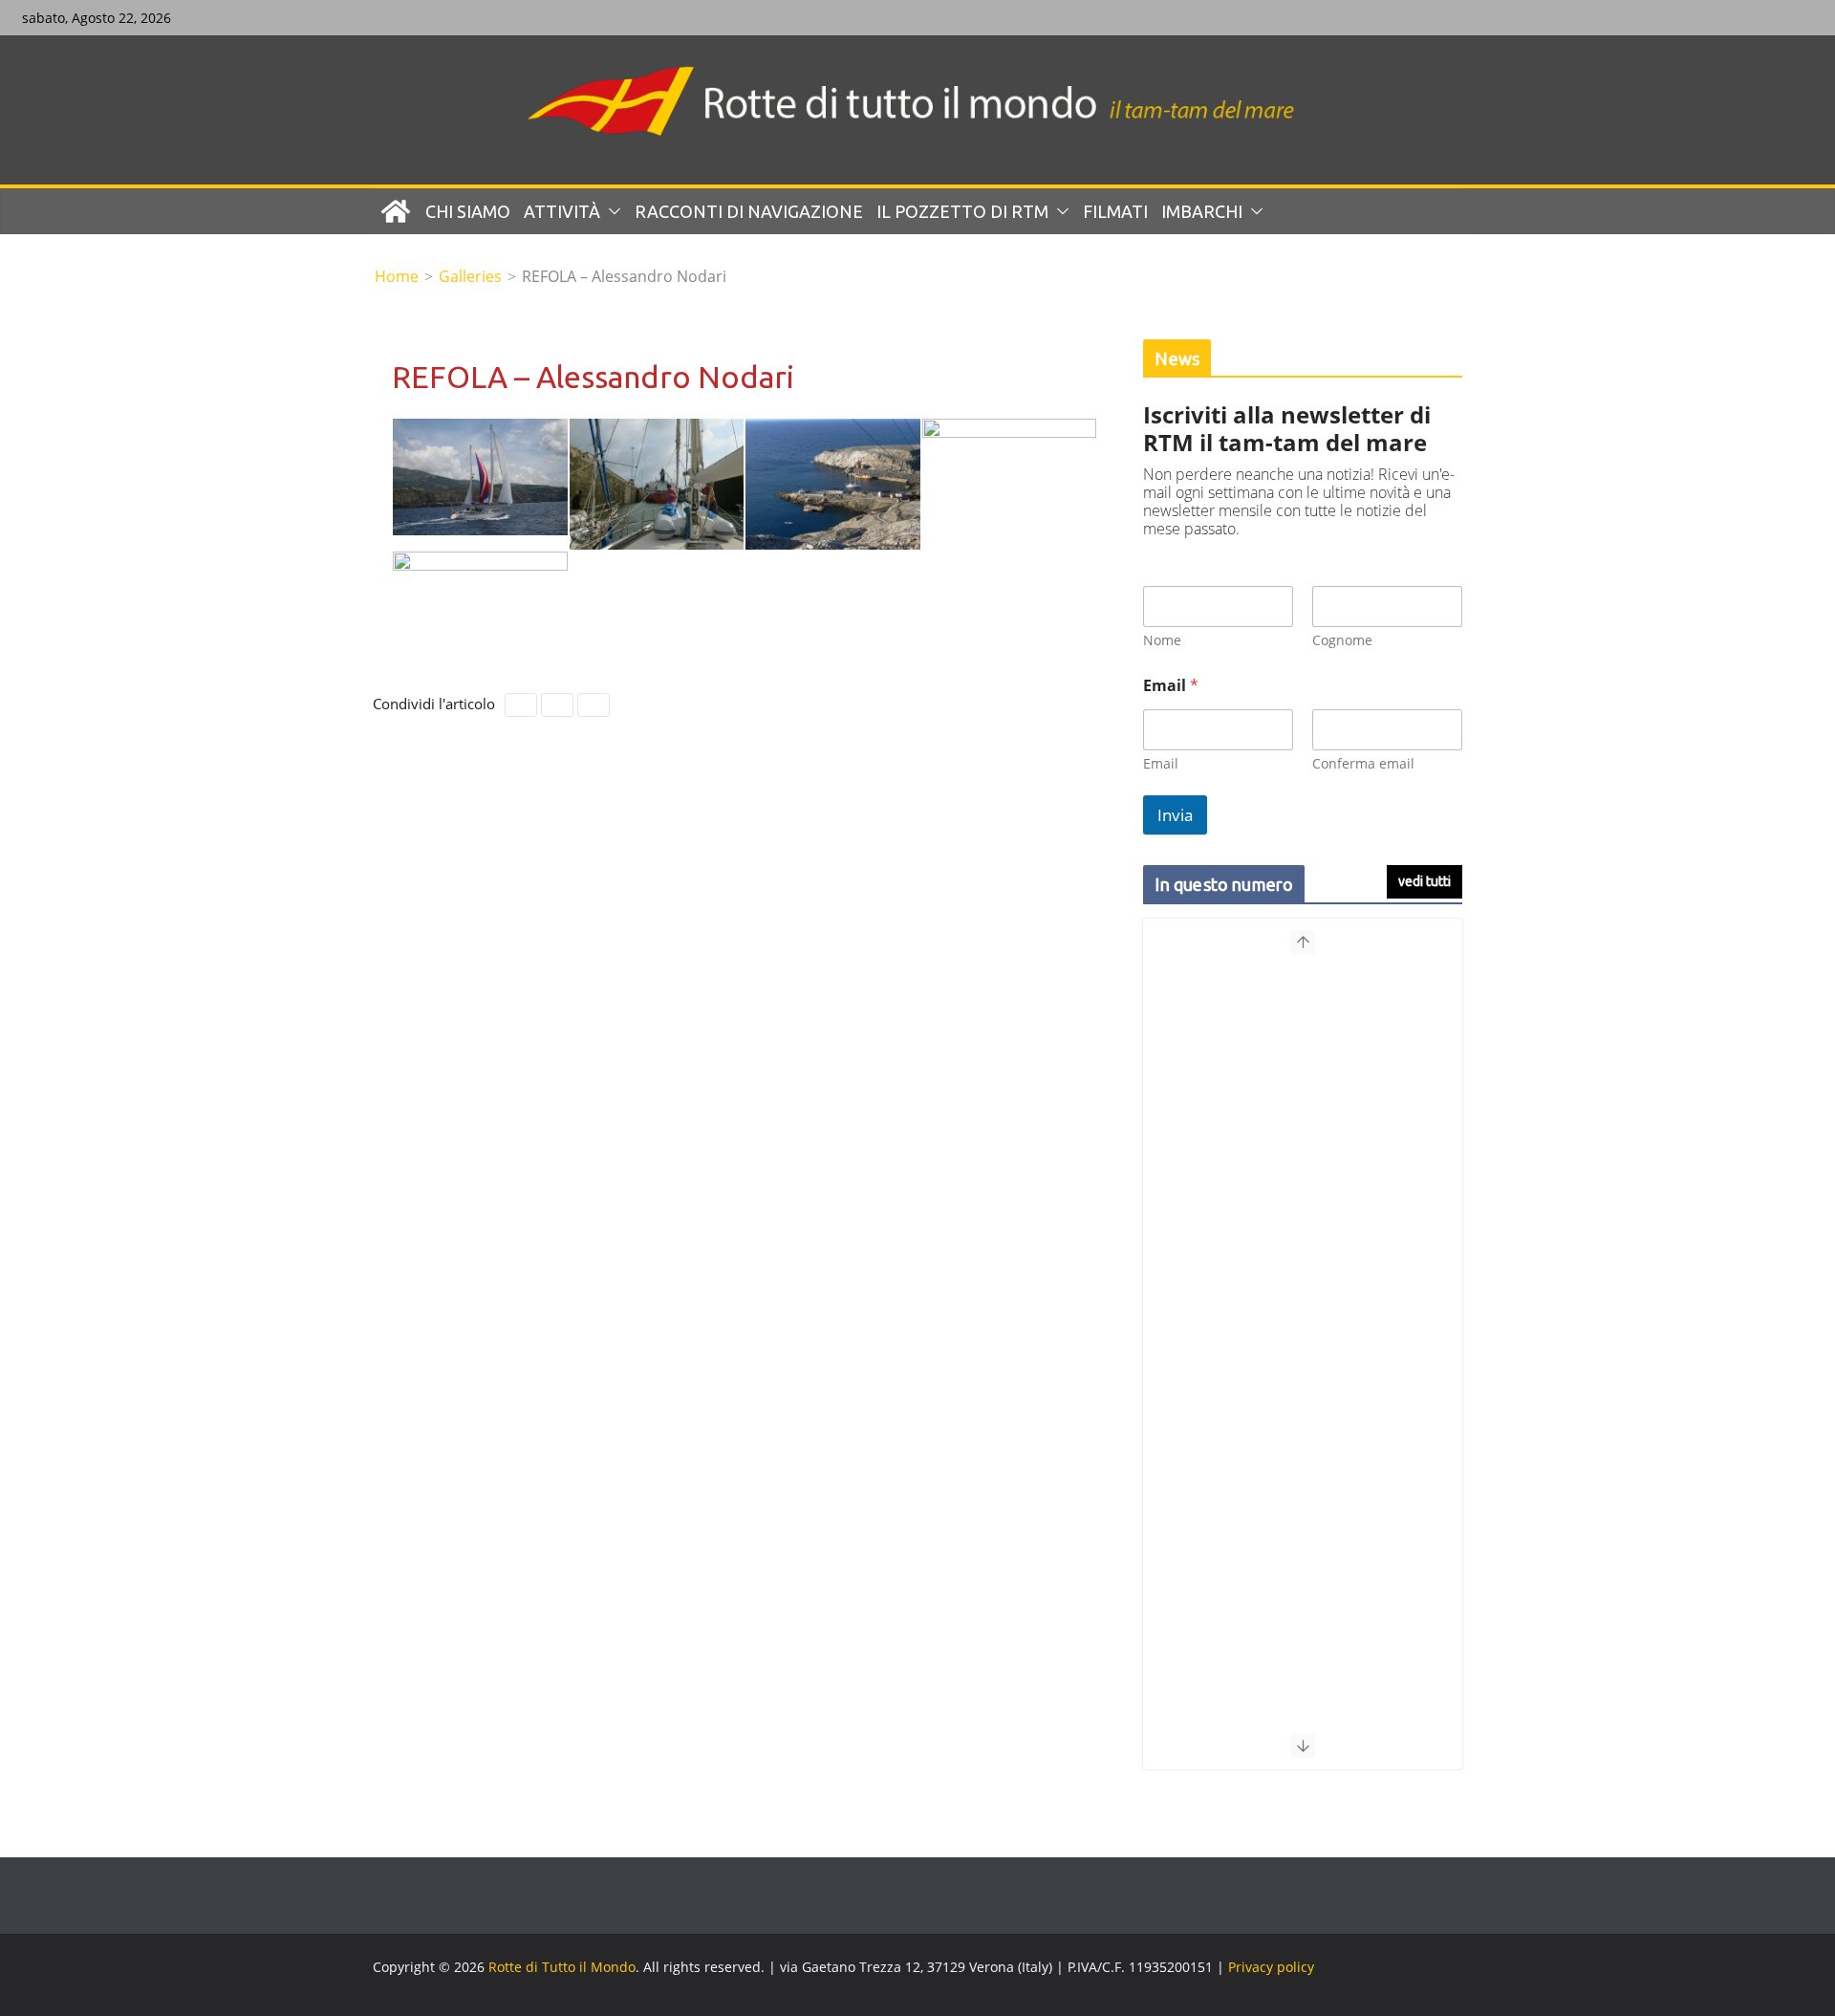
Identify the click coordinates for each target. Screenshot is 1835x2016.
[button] (611, 211)
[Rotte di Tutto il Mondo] (396, 211)
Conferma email (1363, 763)
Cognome (1342, 640)
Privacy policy (1271, 1967)
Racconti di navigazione (749, 211)
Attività (562, 211)
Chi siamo (468, 211)
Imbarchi (1202, 211)
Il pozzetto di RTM (962, 211)
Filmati (1115, 211)
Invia (1175, 815)
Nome (1162, 640)
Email (1161, 763)
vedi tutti (1425, 881)
